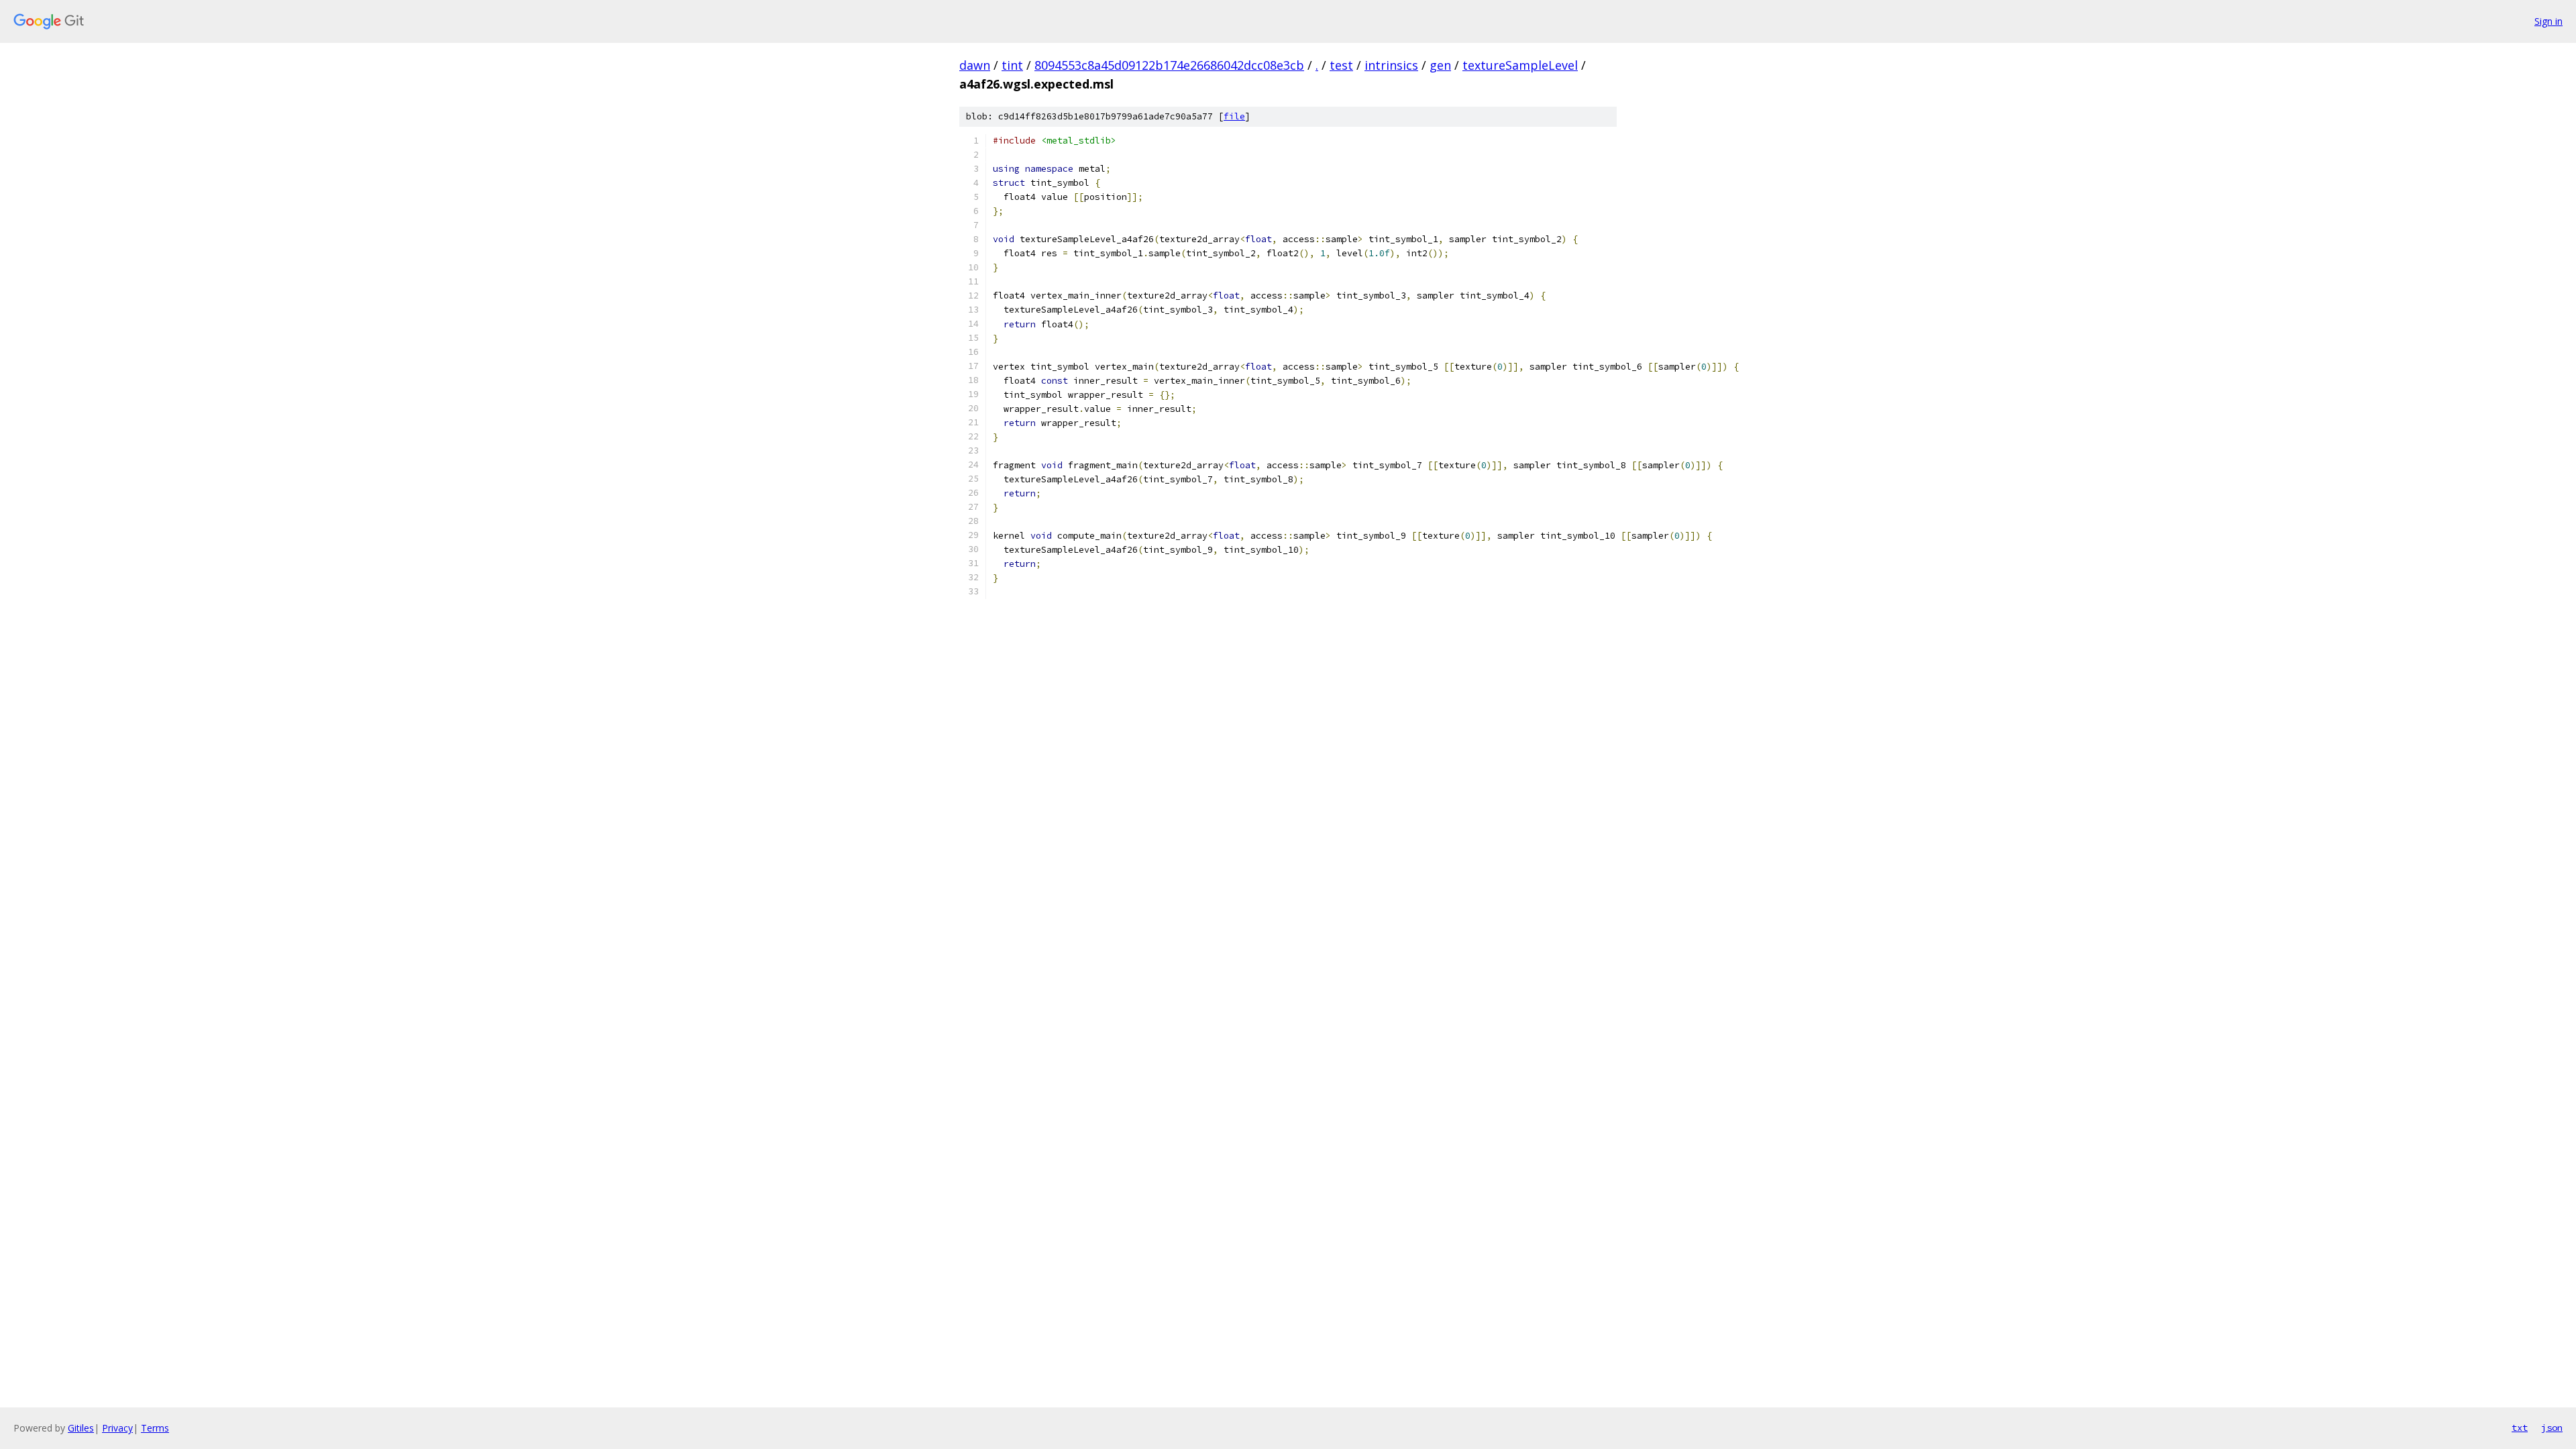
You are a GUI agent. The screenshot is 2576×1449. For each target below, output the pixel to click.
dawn (975, 65)
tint (1012, 65)
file (1234, 116)
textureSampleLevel (1520, 65)
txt (2520, 1428)
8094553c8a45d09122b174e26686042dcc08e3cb (1169, 65)
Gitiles (81, 1428)
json (2552, 1428)
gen (1440, 65)
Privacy (117, 1428)
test (1341, 65)
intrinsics (1391, 65)
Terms (155, 1428)
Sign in (2548, 21)
